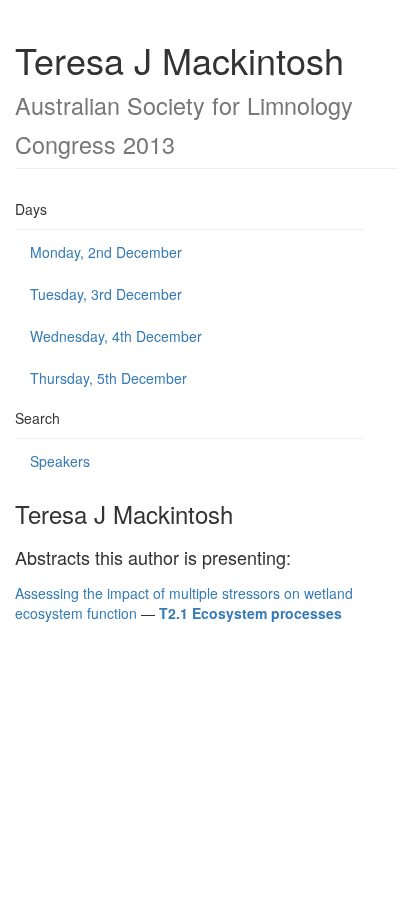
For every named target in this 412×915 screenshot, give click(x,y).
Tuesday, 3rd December (106, 294)
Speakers (60, 461)
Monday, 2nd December (106, 252)
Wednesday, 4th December (116, 336)
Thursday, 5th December (108, 378)
